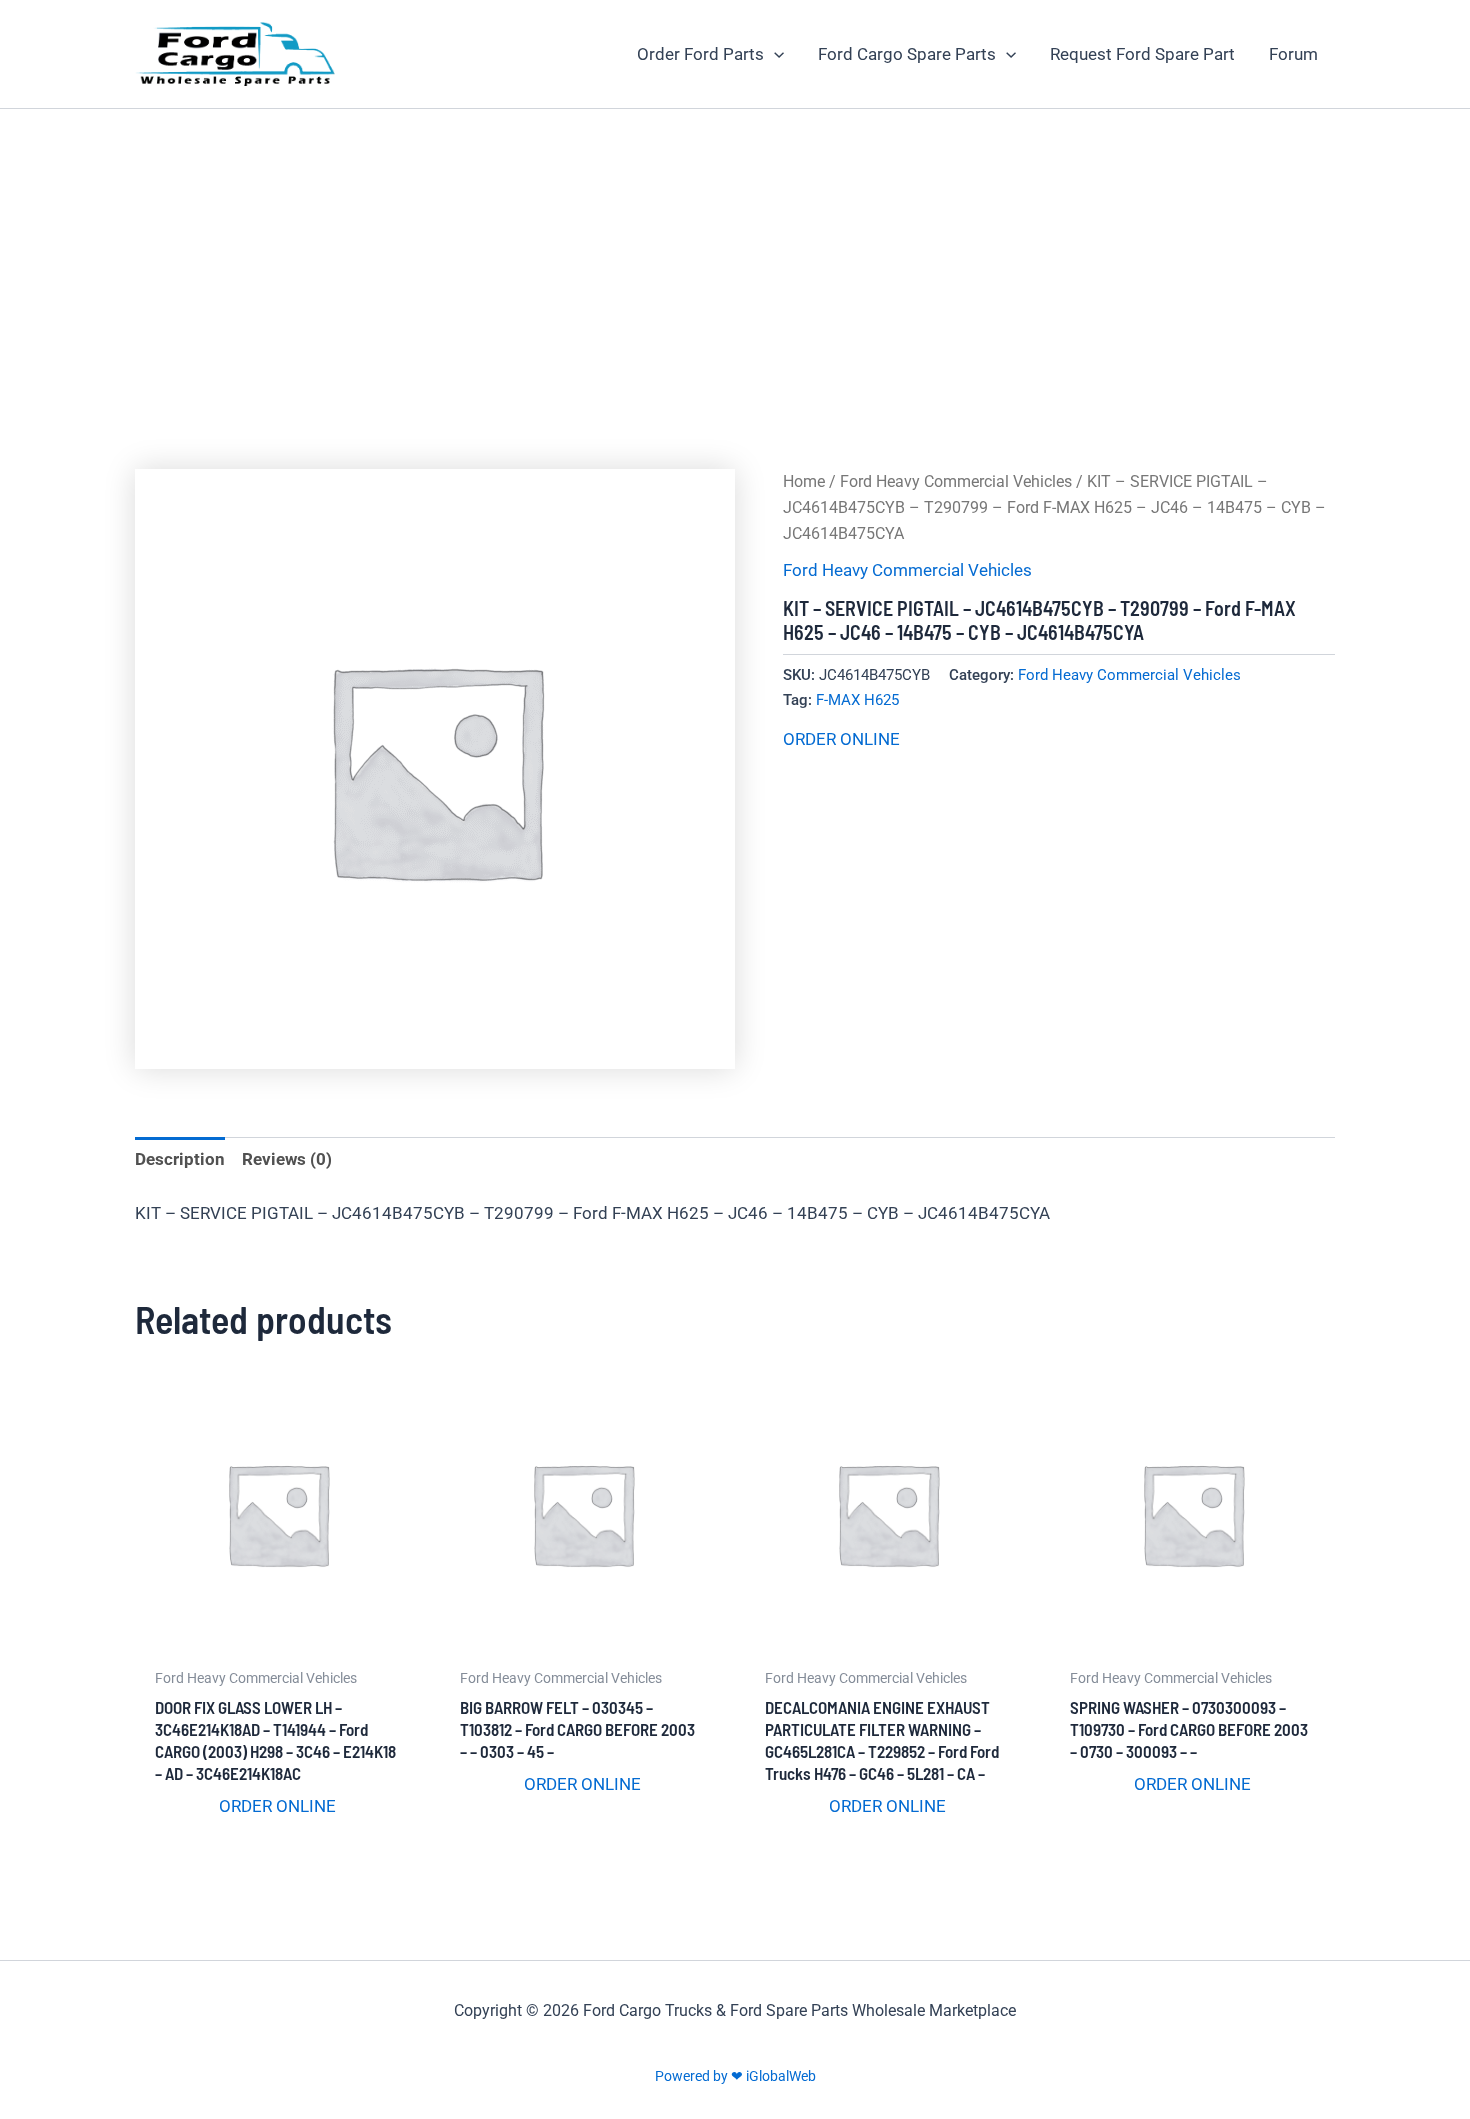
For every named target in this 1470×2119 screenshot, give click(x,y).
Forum (1293, 54)
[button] (774, 54)
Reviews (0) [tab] (287, 1159)
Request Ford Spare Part (1142, 54)
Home (804, 481)
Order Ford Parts (700, 54)
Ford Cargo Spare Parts (907, 54)
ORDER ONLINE (841, 739)
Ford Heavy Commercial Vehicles (956, 481)
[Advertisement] (735, 259)
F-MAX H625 (857, 700)
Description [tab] (180, 1159)
